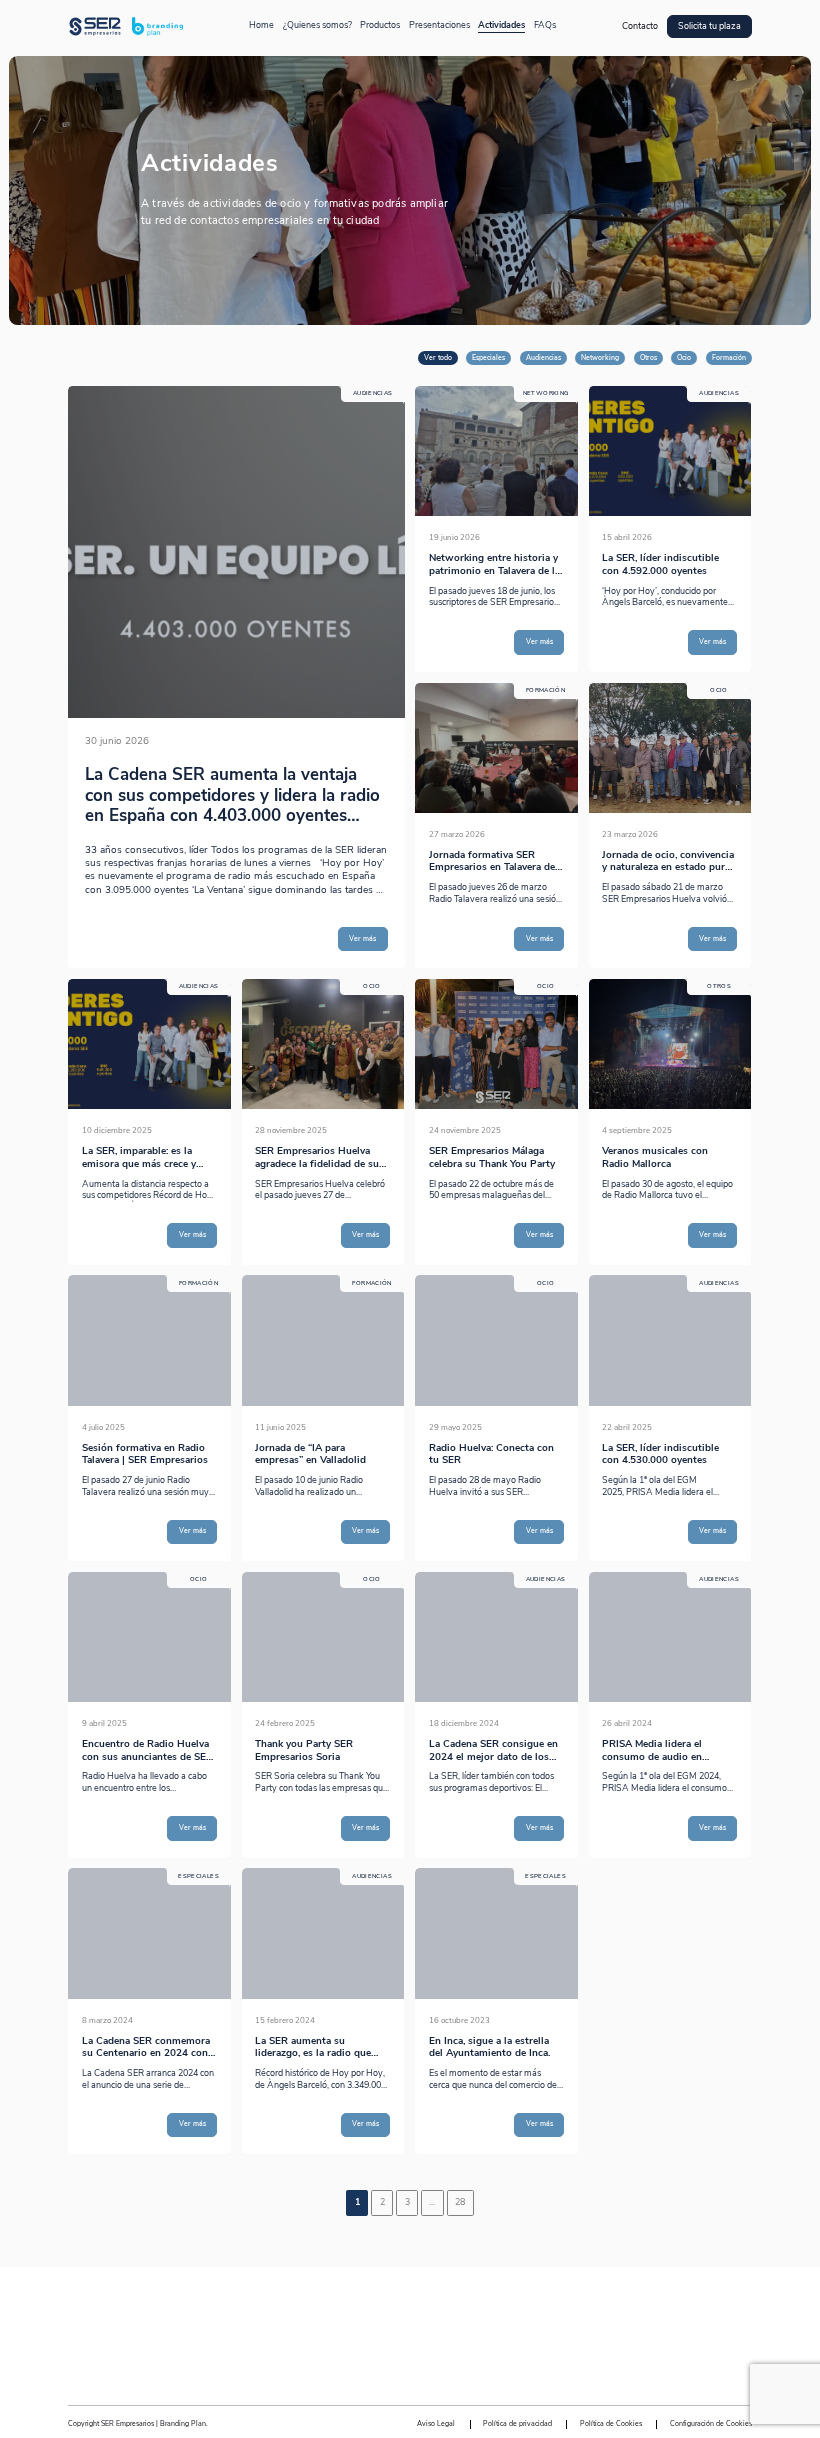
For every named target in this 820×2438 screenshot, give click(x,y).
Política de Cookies (611, 2424)
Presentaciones (439, 25)
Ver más (362, 938)
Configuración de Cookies (711, 2424)
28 (460, 2202)
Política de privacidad (517, 2424)
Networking (600, 357)
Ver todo (438, 357)
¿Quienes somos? (317, 25)
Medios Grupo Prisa (410, 2369)
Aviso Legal (436, 2424)
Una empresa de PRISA (410, 2320)
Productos (380, 25)
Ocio (684, 357)
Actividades (501, 25)
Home (261, 25)
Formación (729, 357)
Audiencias (543, 357)
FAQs (545, 25)
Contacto (640, 26)
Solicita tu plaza (709, 26)
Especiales (488, 357)
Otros (648, 357)
